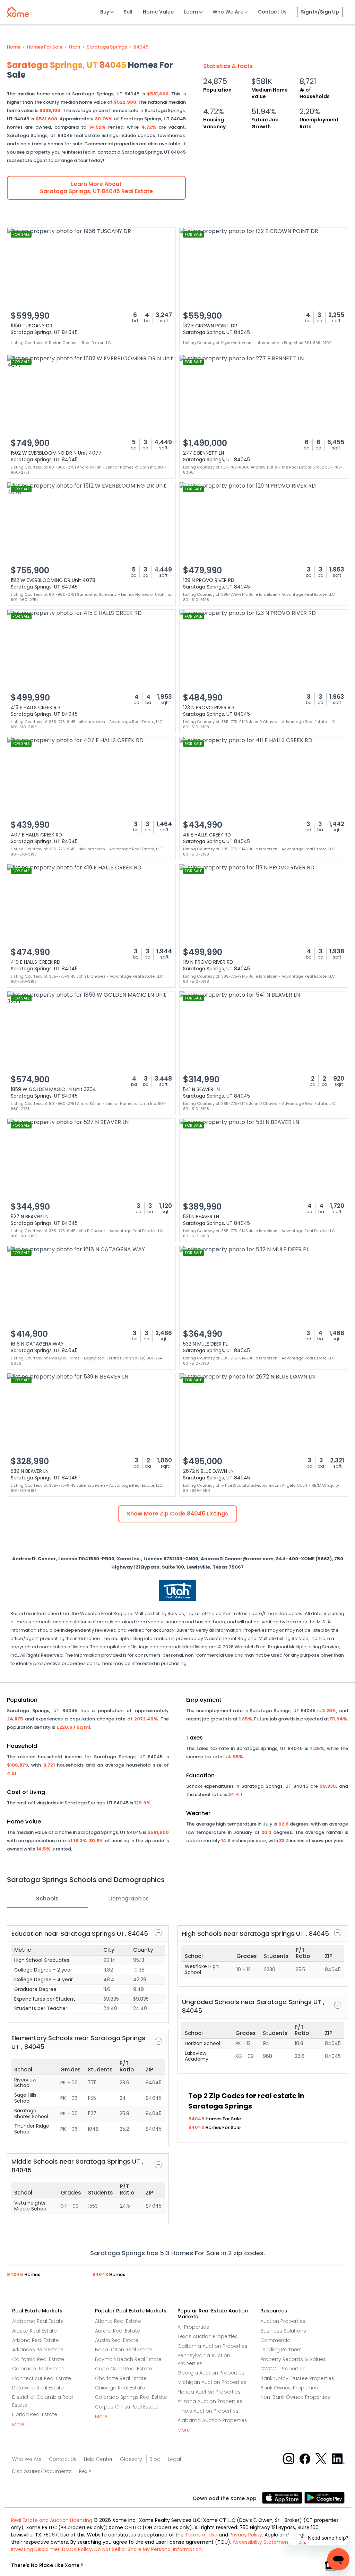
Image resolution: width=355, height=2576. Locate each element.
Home (14, 47)
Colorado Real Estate (38, 2369)
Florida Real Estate (35, 2414)
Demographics (128, 1899)
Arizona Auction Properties (210, 2401)
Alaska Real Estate (34, 2331)
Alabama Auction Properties (212, 2420)
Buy (105, 12)
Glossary (131, 2459)
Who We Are (228, 12)
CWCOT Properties (283, 2369)
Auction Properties (283, 2321)
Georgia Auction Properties (211, 2373)
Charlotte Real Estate (121, 2378)
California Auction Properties (213, 2346)
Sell (128, 12)
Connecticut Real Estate (42, 2378)
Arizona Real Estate (36, 2340)
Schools (47, 1899)
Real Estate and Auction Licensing (52, 2520)
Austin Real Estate (117, 2340)
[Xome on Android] (324, 2497)
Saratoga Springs (107, 47)
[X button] (322, 2459)
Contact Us (272, 12)
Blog (155, 2459)
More (18, 2424)
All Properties (193, 2327)
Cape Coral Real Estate (124, 2369)
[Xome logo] (18, 10)
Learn (191, 12)
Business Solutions (283, 2331)
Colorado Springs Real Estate (131, 2397)
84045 (141, 47)
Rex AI (86, 2471)
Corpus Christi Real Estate (127, 2407)
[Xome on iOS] (283, 2497)
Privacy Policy (246, 2535)
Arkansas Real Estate (38, 2350)
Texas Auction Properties (208, 2336)
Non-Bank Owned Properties (295, 2397)
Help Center (98, 2459)
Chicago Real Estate (120, 2388)
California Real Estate (38, 2359)
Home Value (158, 12)
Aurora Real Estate (118, 2331)
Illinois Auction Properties (208, 2411)
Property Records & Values (293, 2359)
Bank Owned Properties (289, 2388)
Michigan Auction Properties (212, 2382)
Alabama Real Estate (38, 2321)
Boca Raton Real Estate (124, 2350)
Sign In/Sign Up (320, 12)
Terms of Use (201, 2535)
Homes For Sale (45, 47)
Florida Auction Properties (209, 2392)
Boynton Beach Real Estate (128, 2359)
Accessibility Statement (261, 2542)
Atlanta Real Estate (118, 2321)
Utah (75, 47)
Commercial (276, 2340)
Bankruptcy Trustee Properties (297, 2378)
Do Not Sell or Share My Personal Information (148, 2549)
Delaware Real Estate (38, 2388)
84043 (197, 2127)
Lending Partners (281, 2350)
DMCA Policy (77, 2549)
